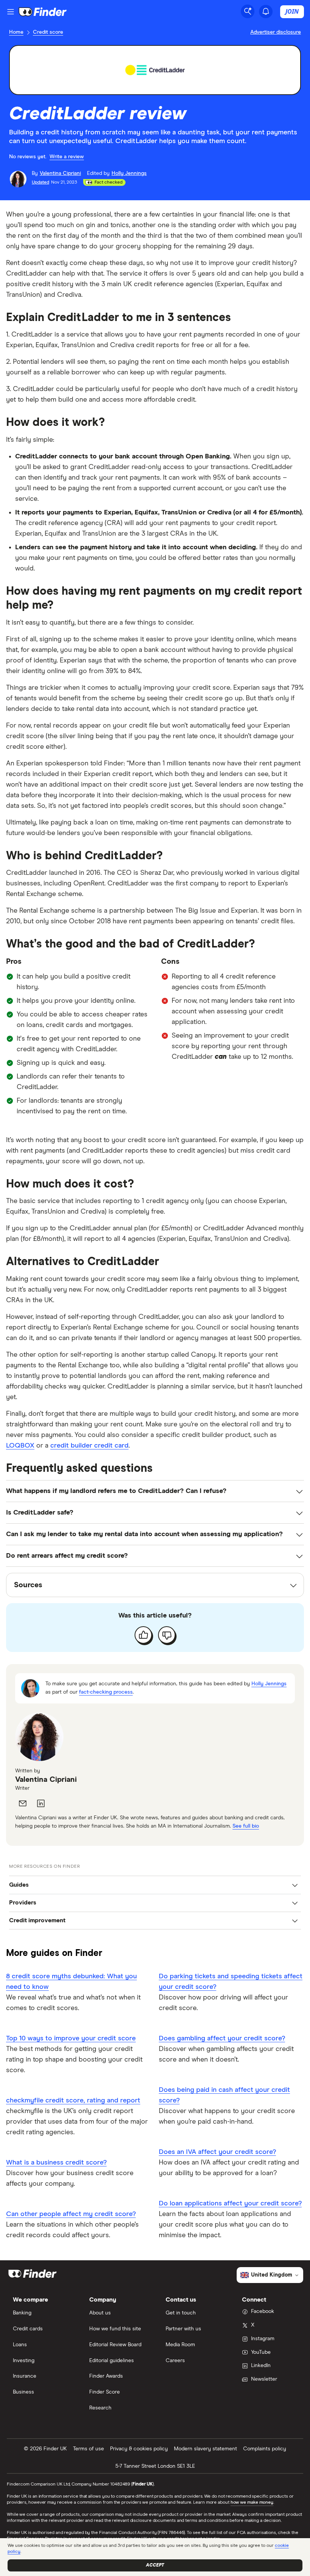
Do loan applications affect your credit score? (230, 2204)
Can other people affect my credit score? (71, 2214)
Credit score (48, 32)
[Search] (248, 11)
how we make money (252, 2503)
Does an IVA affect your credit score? (217, 2152)
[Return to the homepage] (43, 12)
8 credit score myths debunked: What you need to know (71, 1982)
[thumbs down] (167, 1635)
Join (292, 11)
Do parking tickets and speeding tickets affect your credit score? (231, 1982)
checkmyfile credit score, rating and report (73, 2101)
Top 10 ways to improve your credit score (71, 2038)
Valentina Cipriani (46, 1780)
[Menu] (11, 12)
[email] (23, 1803)
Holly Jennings (269, 1684)
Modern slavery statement (205, 2449)
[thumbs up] (143, 1635)
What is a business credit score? (56, 2163)
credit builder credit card (89, 1446)
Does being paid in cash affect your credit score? (224, 2095)
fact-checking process (106, 1692)
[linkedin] (41, 1803)
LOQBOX (20, 1446)
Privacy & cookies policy (139, 2449)
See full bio (246, 1826)
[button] (155, 1885)
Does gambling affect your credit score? (222, 2038)
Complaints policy (265, 2449)
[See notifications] (266, 11)
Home (16, 32)
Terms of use (88, 2449)
